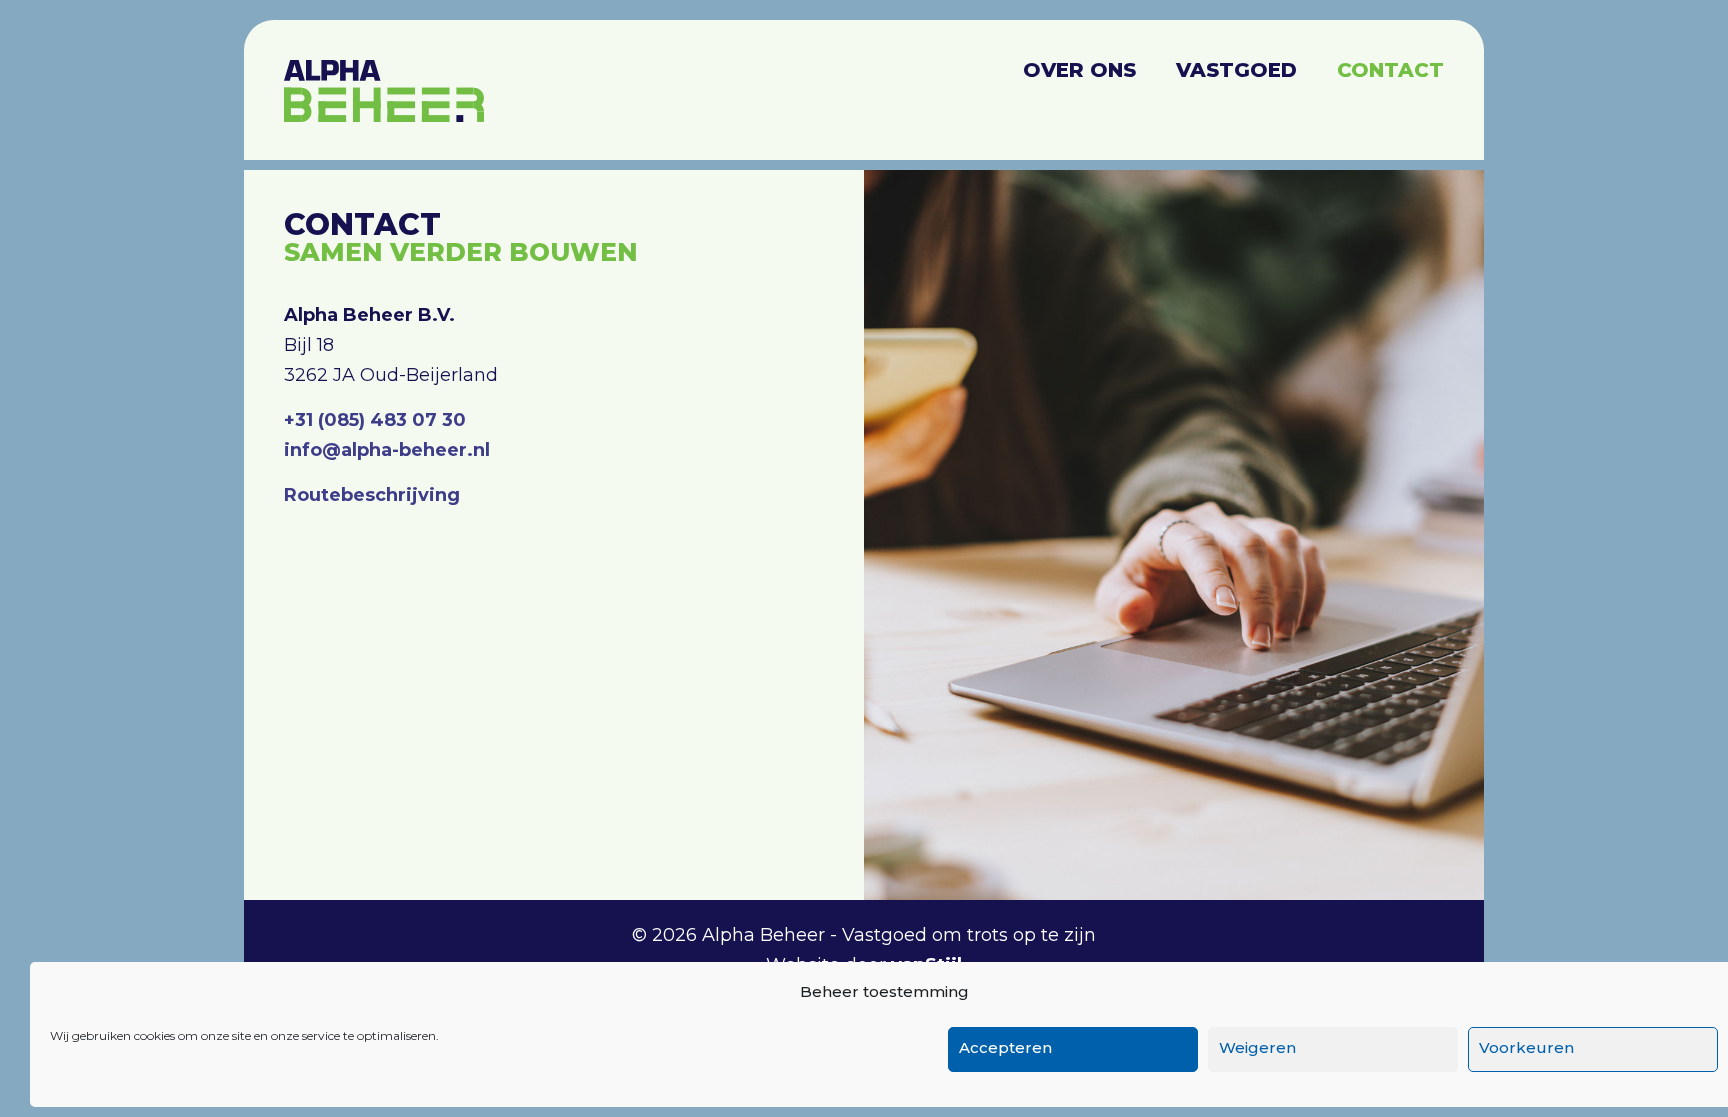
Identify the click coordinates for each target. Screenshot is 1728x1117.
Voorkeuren (1526, 1047)
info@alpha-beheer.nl (387, 450)
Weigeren (1257, 1047)
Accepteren (1005, 1047)
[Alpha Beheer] (384, 80)
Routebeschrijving (372, 495)
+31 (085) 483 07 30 (375, 420)
